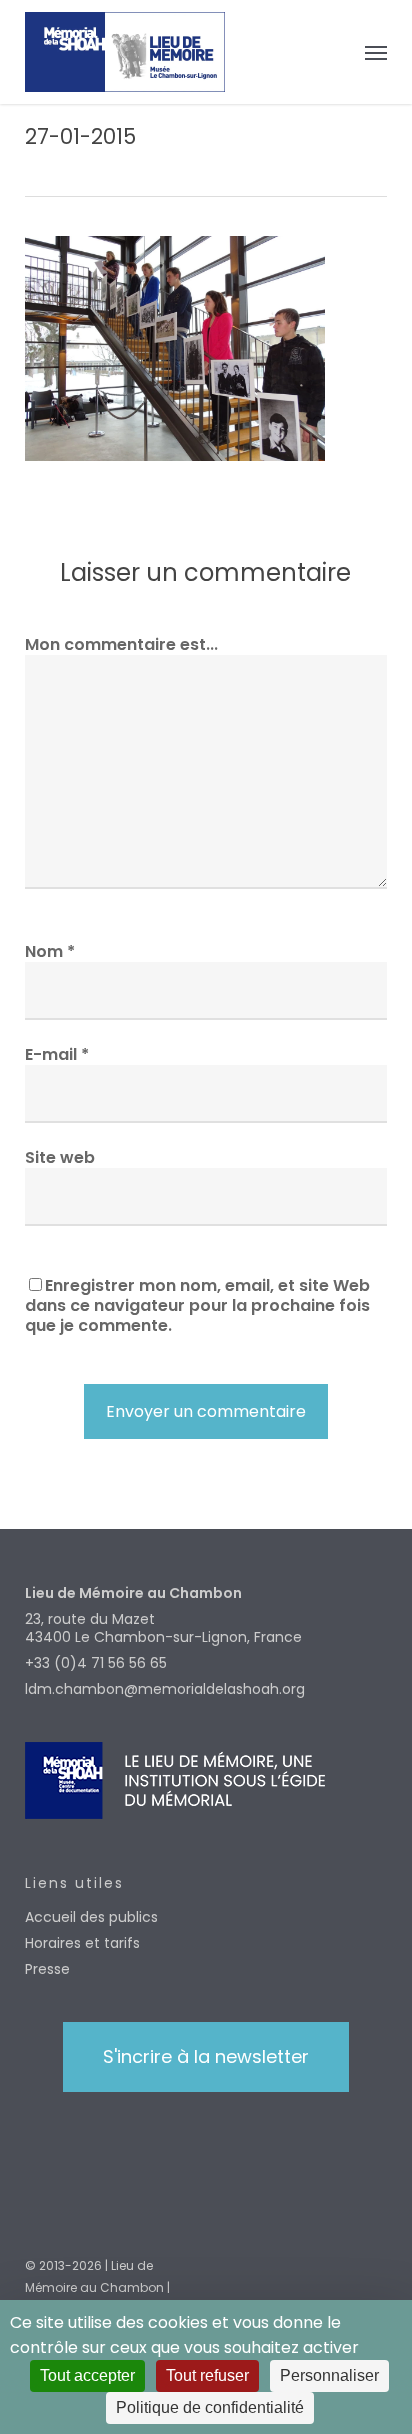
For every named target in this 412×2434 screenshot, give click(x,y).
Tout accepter (87, 2375)
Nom (50, 951)
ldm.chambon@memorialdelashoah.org (165, 1689)
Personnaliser (329, 2375)
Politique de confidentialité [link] (210, 2407)
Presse (47, 1969)
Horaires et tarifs (82, 1943)
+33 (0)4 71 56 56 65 (96, 1663)
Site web (60, 1157)
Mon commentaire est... (121, 644)
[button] (376, 52)
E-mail (57, 1054)
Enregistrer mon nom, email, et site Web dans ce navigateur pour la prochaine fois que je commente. (197, 1305)
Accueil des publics (91, 1917)
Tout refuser (207, 2375)
